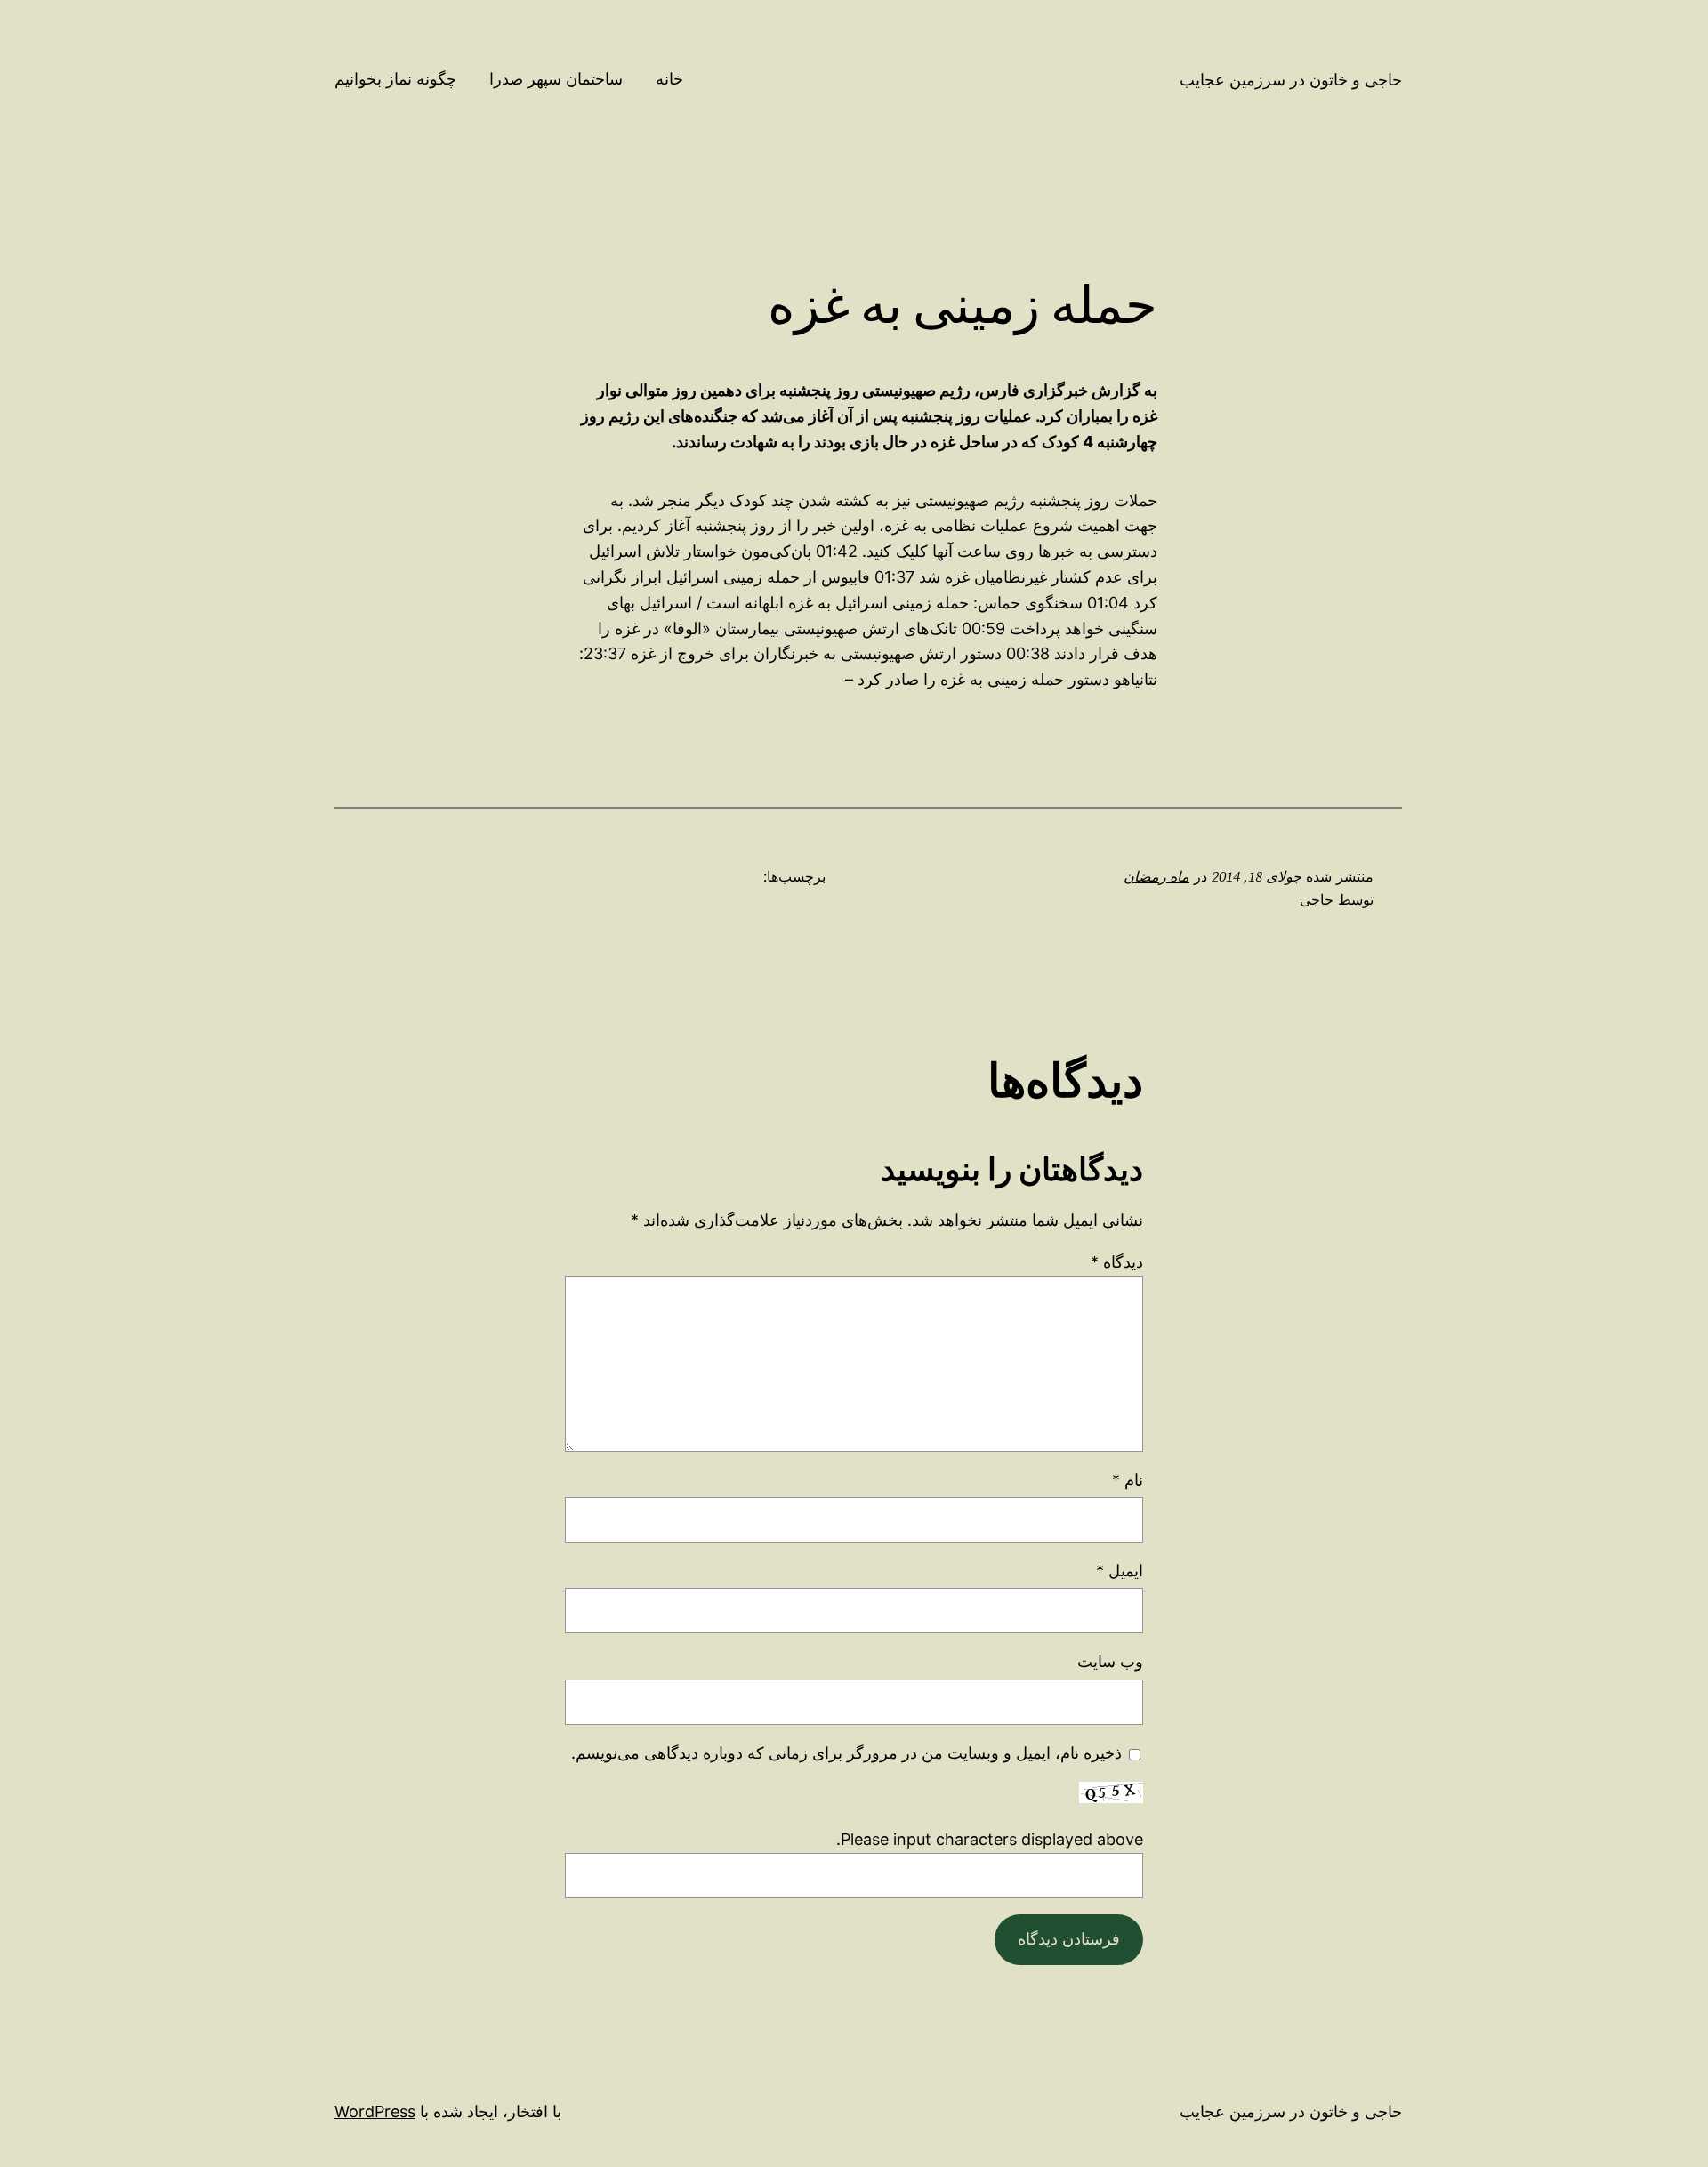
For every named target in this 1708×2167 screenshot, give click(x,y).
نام (1128, 1480)
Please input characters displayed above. (990, 1839)
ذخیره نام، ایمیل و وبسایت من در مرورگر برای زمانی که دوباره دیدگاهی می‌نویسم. (846, 1753)
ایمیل (1120, 1571)
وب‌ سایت (1110, 1661)
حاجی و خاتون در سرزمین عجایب (1291, 80)
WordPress (375, 2111)
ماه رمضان (1156, 876)
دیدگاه (1117, 1262)
